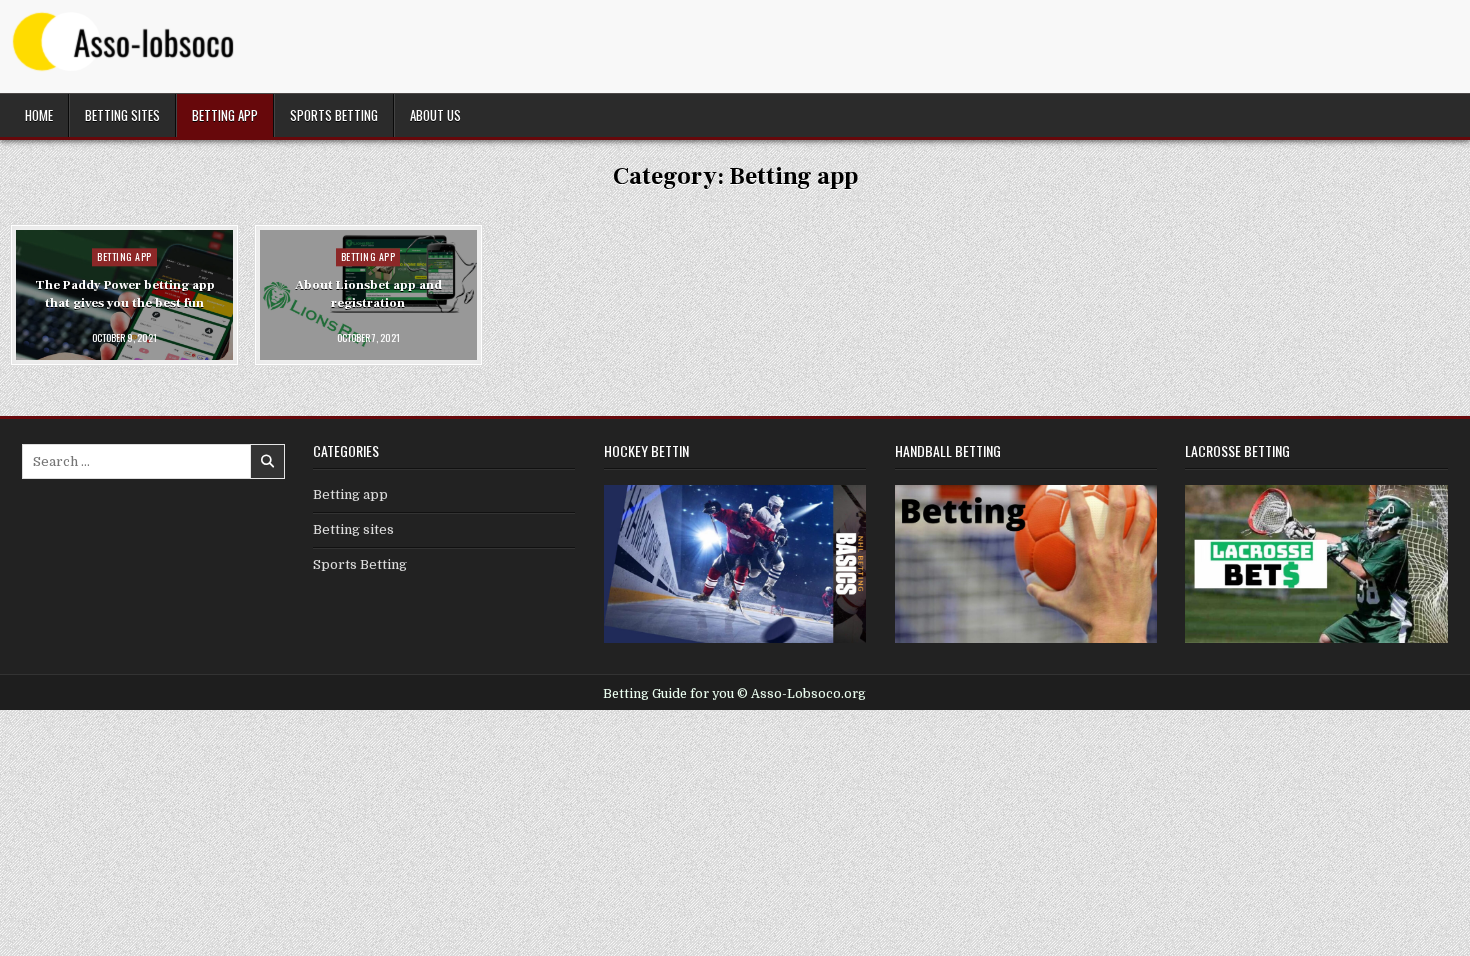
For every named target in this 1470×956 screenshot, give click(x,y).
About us (435, 115)
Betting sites (122, 115)
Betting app (225, 115)
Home (39, 115)
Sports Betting (334, 115)
